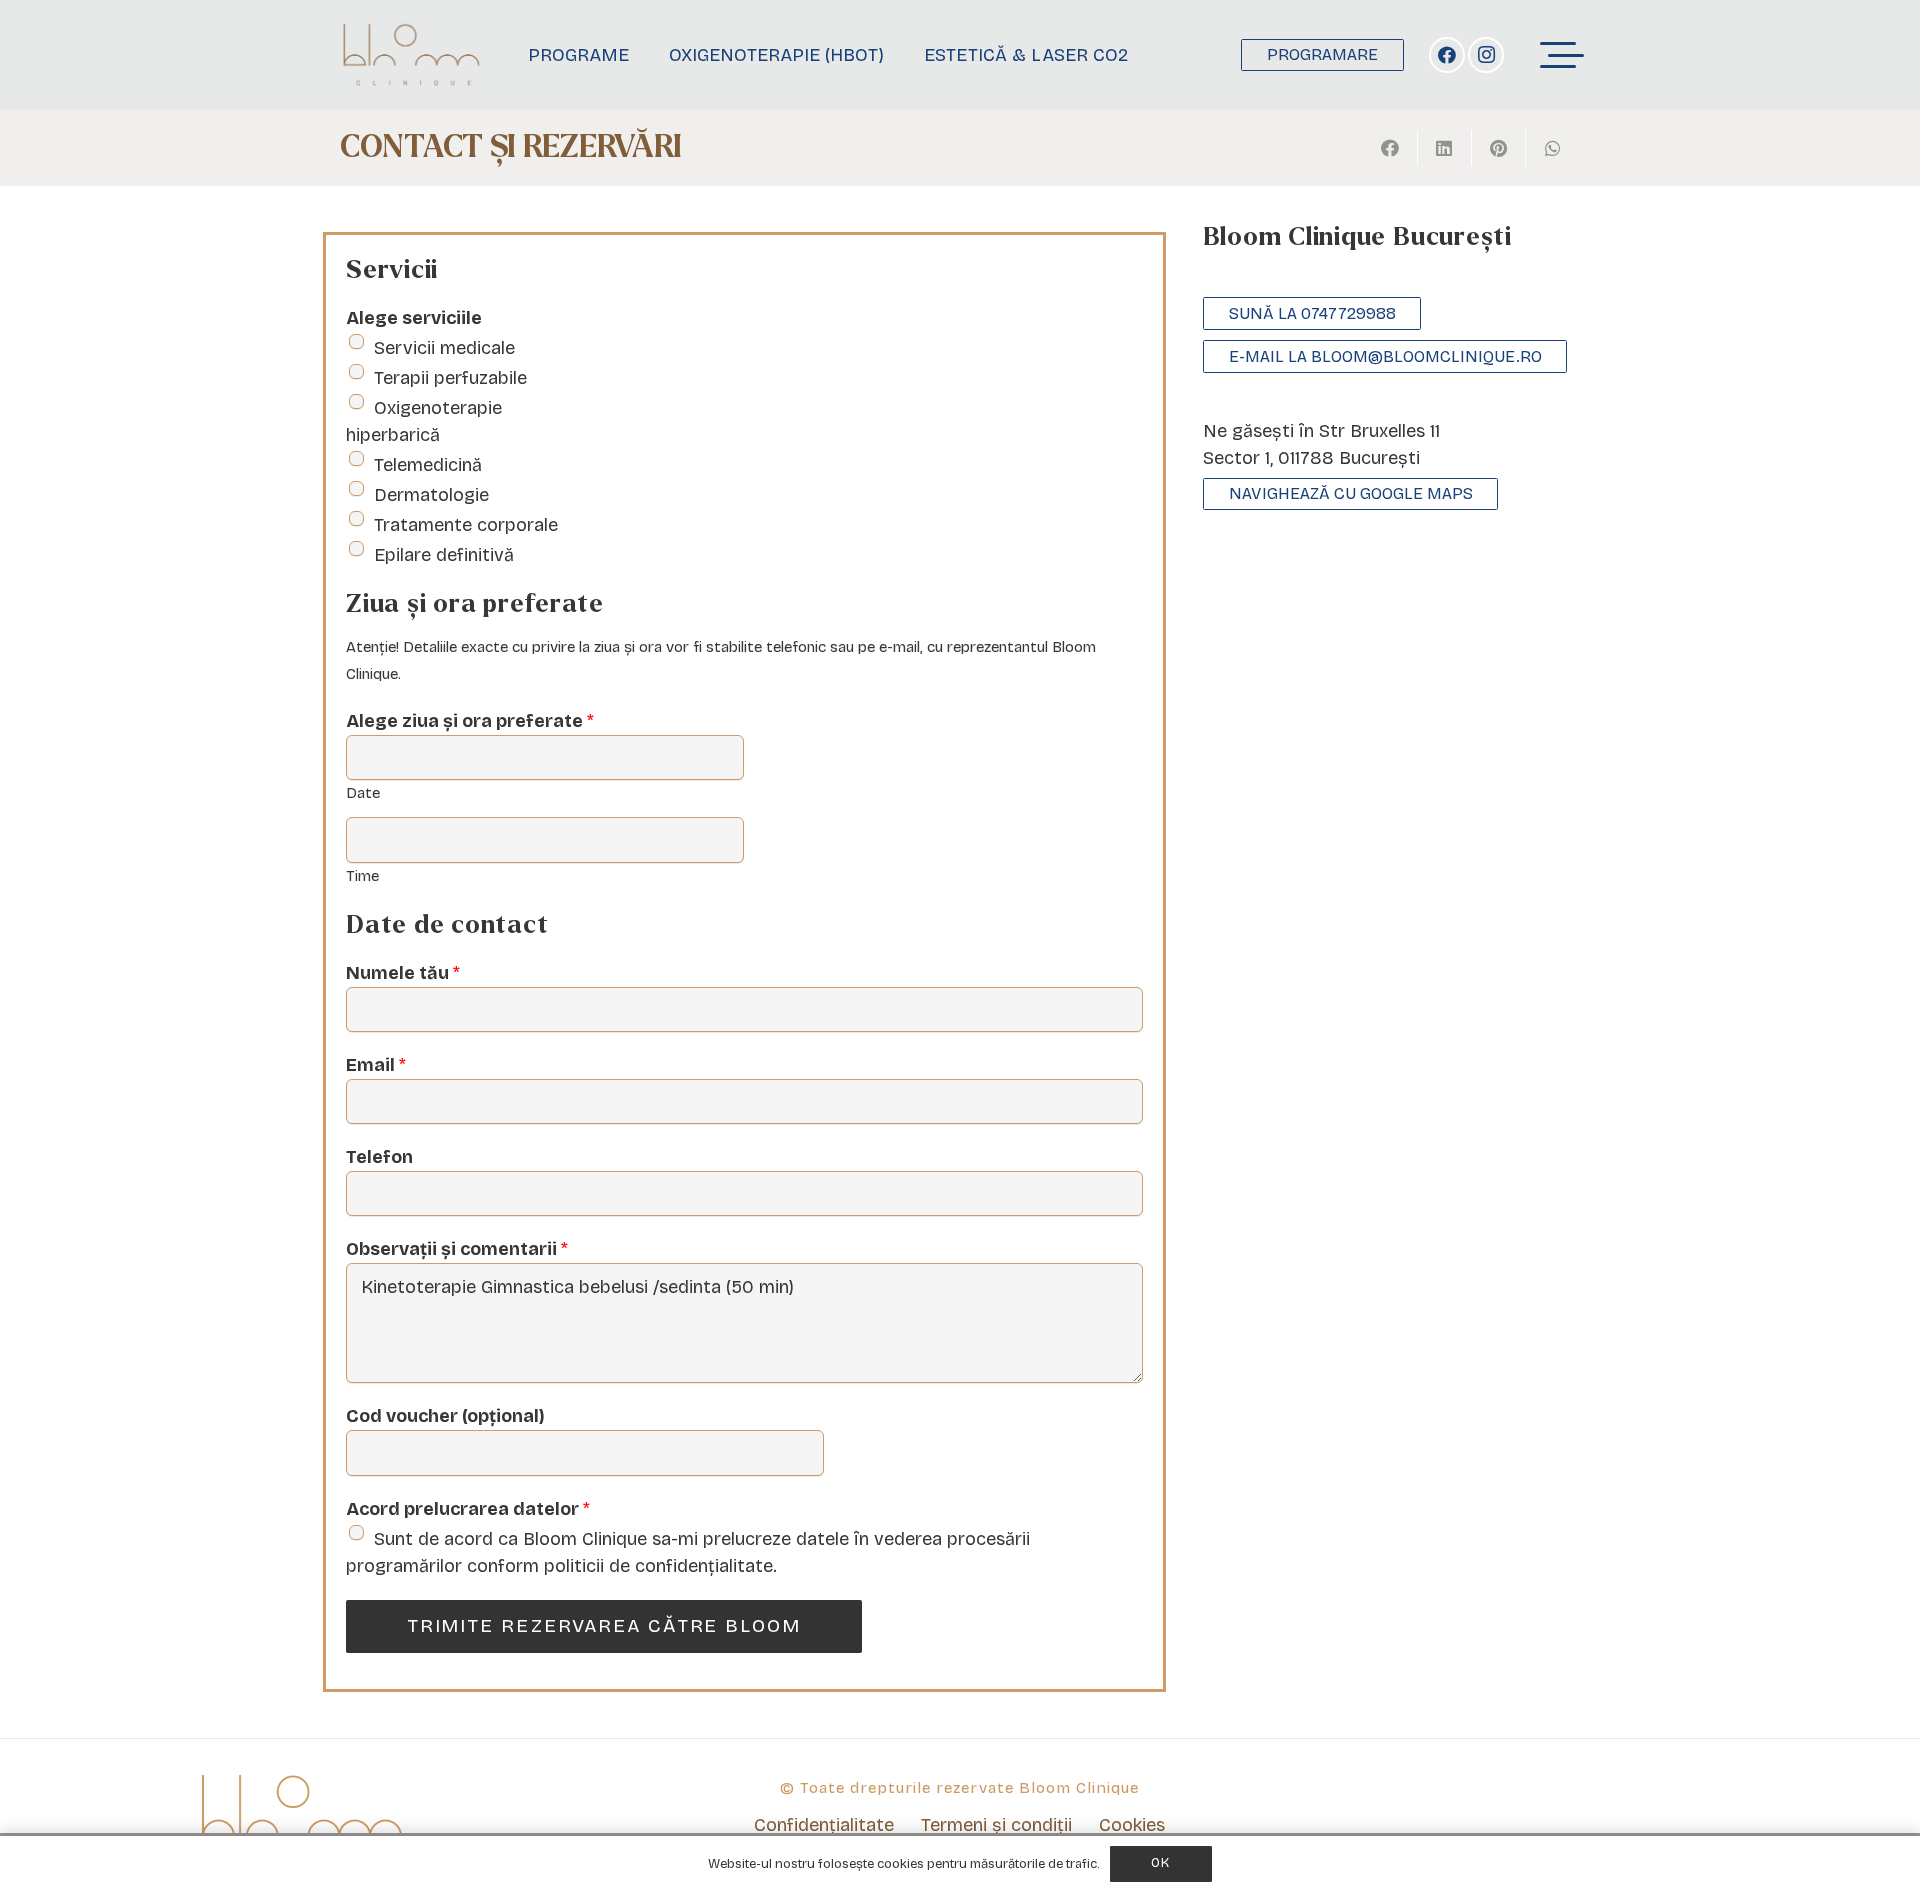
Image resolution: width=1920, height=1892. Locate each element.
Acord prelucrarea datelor (468, 1509)
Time (362, 876)
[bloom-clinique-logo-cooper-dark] (411, 55)
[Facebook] (1447, 55)
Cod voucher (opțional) (445, 1416)
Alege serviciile (414, 318)
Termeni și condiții (996, 1825)
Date (363, 793)
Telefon (379, 1157)
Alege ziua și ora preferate (470, 721)
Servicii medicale (444, 348)
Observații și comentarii (457, 1249)
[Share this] (1391, 148)
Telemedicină (428, 465)
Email (376, 1065)
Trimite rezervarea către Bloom (604, 1625)
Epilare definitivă (444, 555)
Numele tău (403, 973)
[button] (1562, 55)
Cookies (1132, 1825)
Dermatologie (431, 495)
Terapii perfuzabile (450, 378)
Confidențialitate (824, 1825)
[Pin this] (1499, 148)
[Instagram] (1486, 55)
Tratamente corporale (466, 525)
